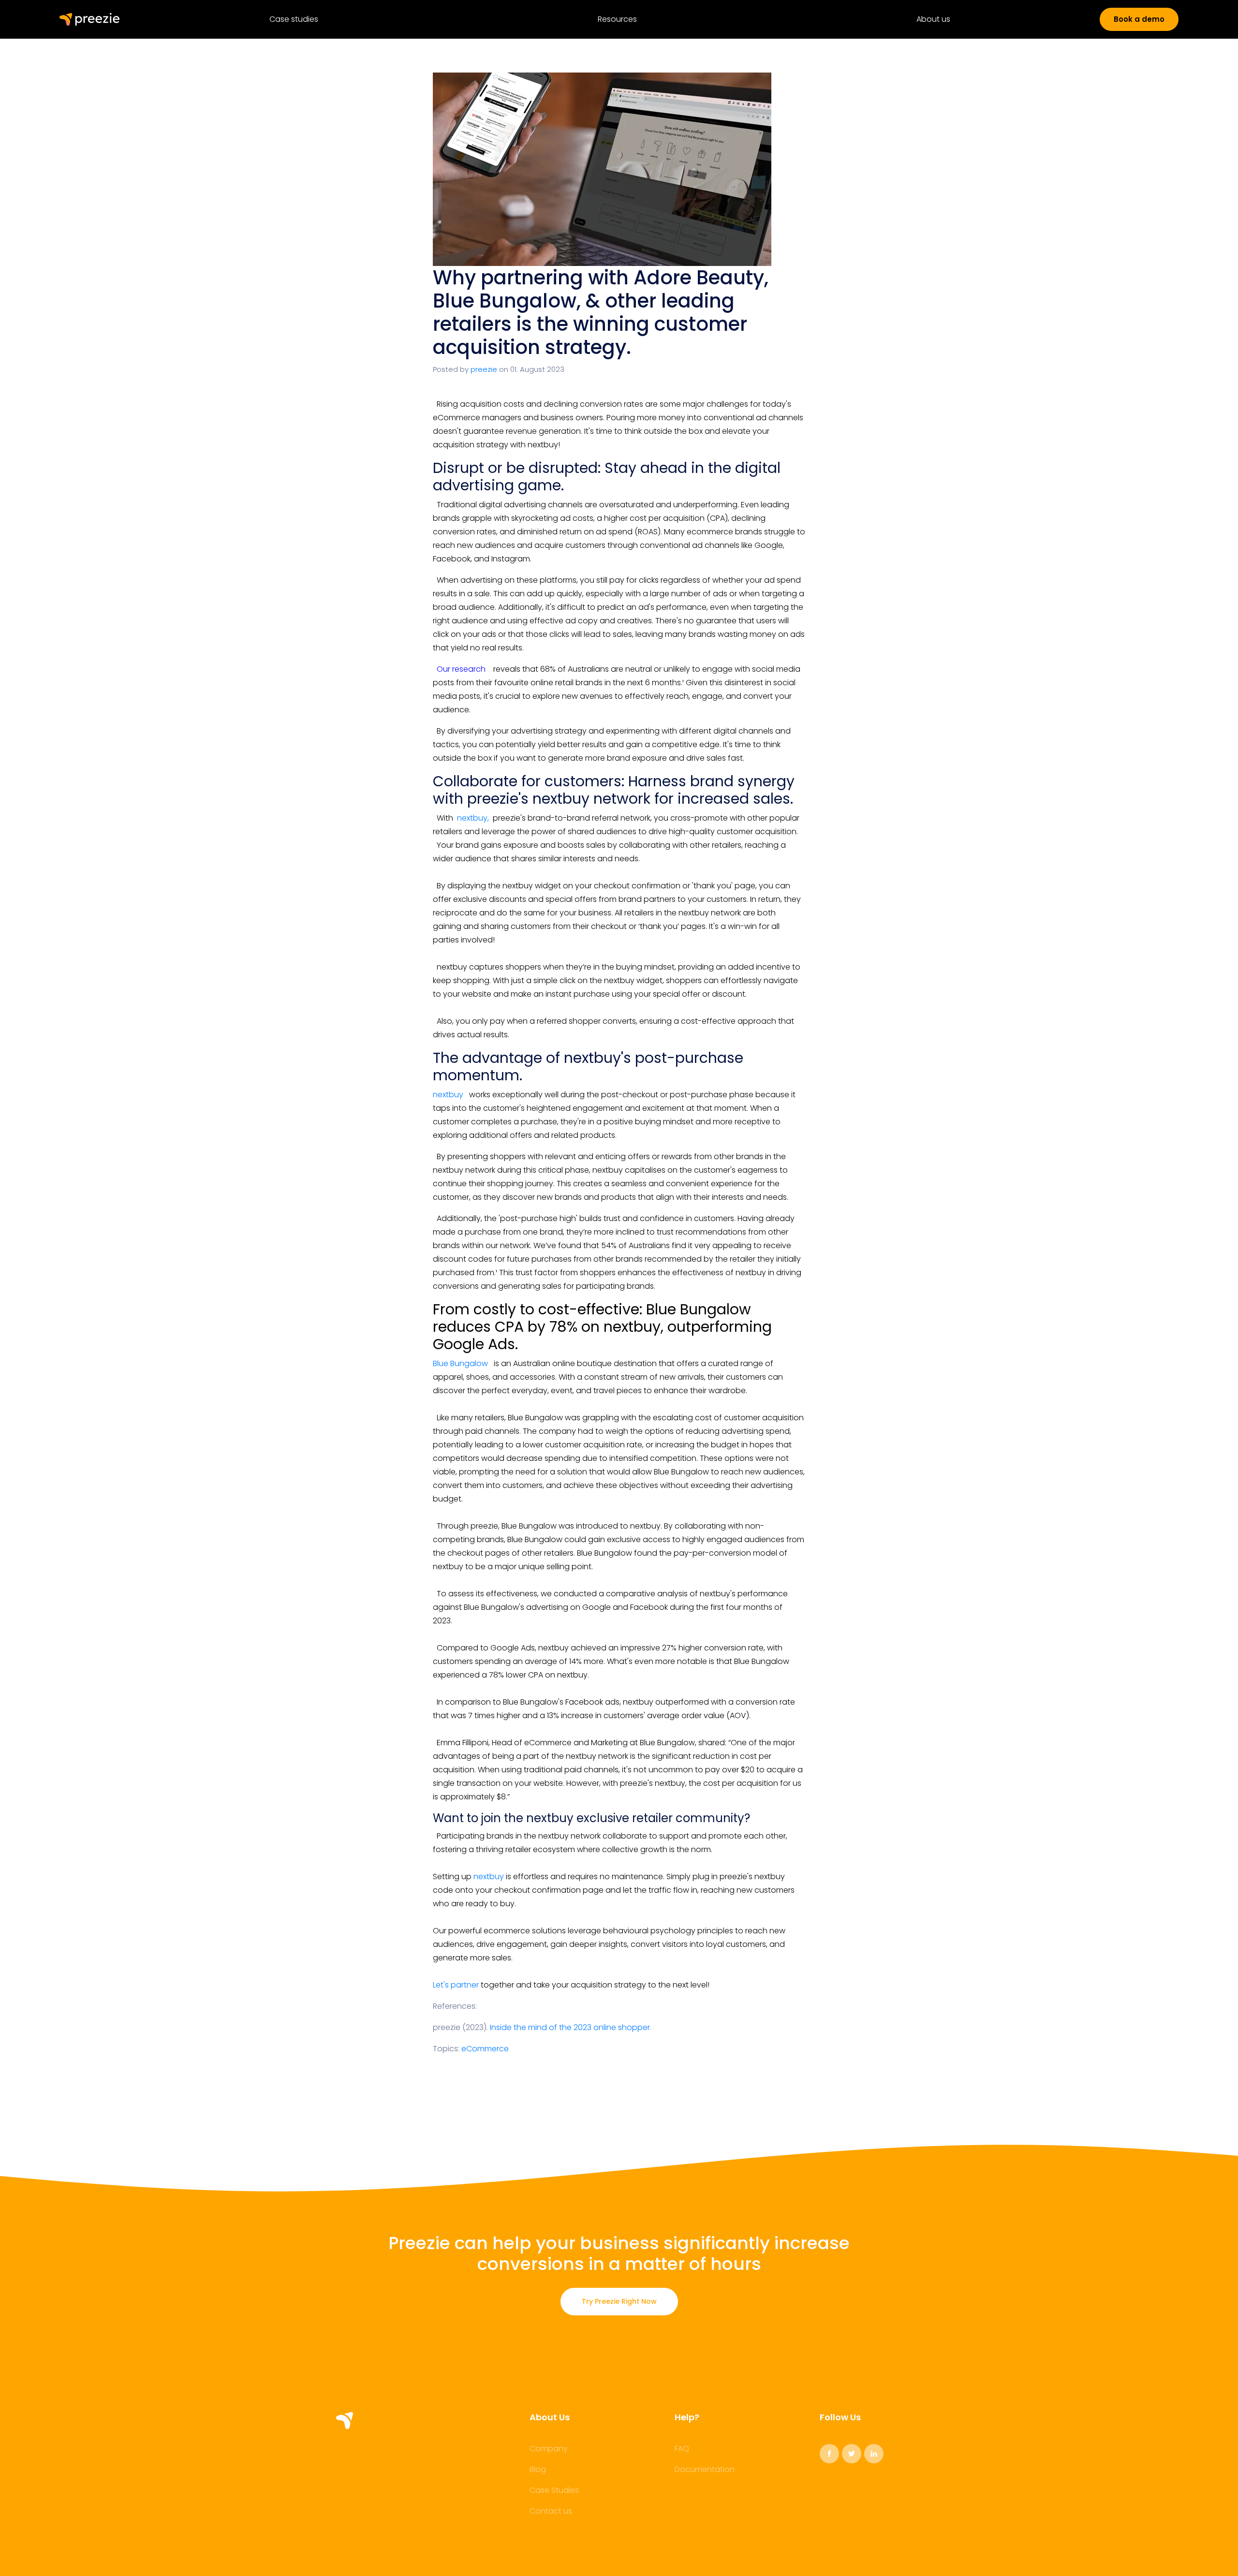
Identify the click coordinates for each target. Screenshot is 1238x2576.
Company (549, 2449)
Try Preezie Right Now (619, 2301)
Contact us (551, 2511)
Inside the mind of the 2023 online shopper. (572, 2027)
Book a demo (1139, 19)
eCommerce (485, 2049)
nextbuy (448, 1095)
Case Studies (554, 2490)
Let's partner (456, 1985)
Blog (538, 2470)
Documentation (705, 2470)
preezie (484, 369)
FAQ (682, 2449)
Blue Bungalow (461, 1363)
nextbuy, (473, 818)
